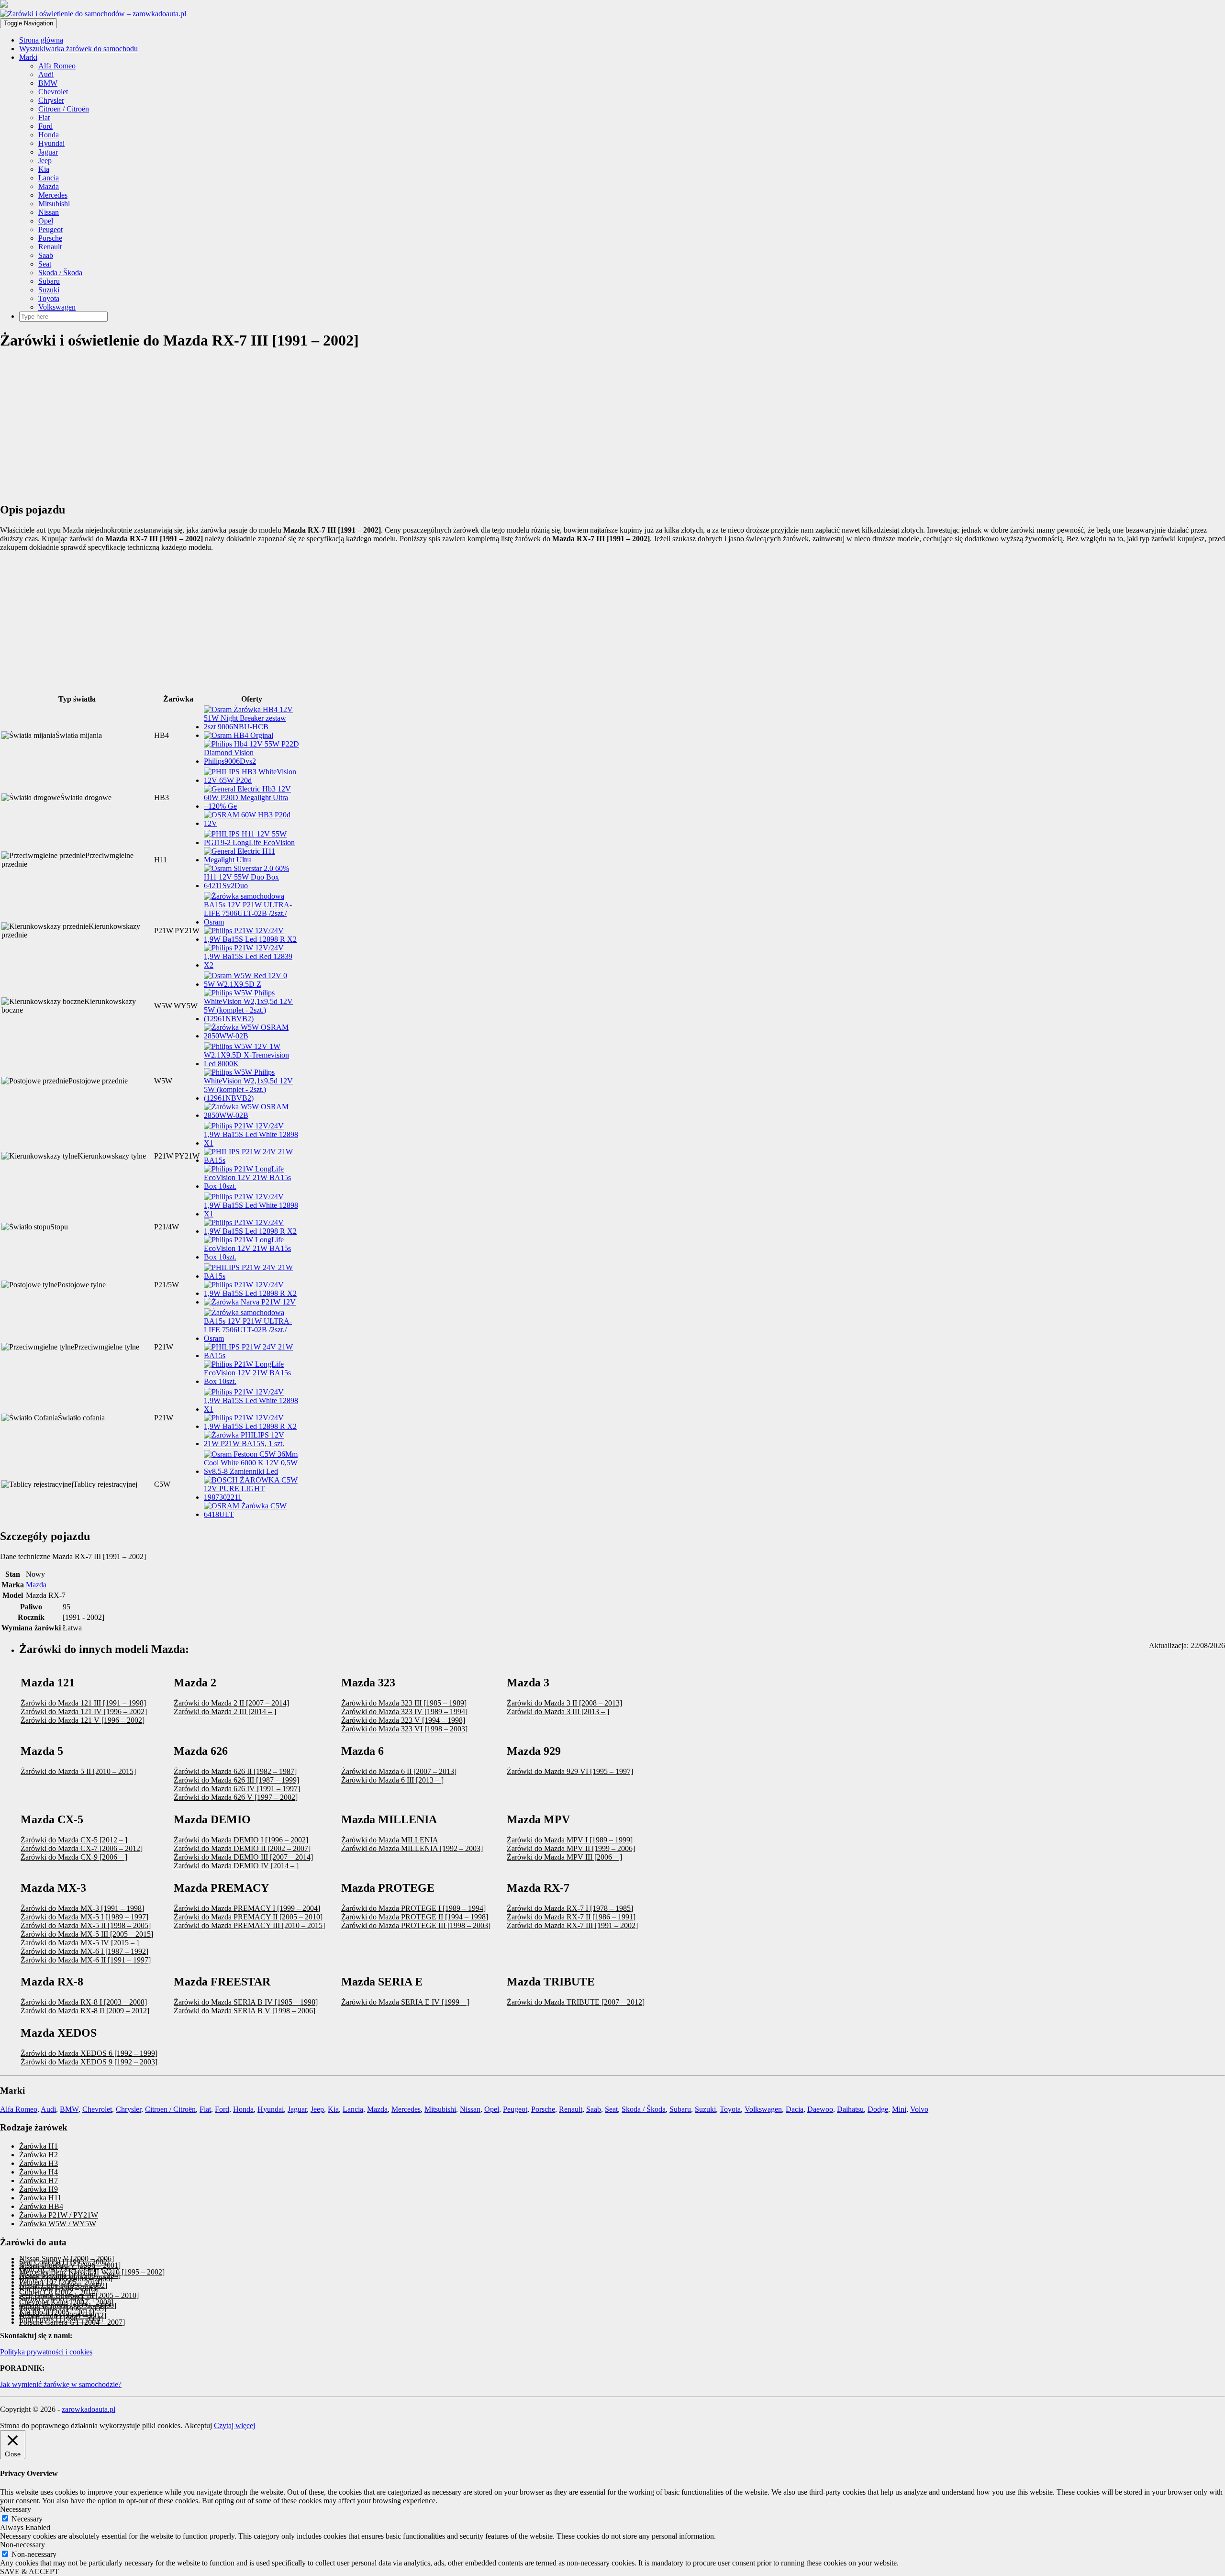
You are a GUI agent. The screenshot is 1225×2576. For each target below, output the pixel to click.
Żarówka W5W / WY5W (58, 2224)
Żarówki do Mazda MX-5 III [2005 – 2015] (87, 1934)
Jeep (45, 161)
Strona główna (41, 40)
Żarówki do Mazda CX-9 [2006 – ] (74, 1857)
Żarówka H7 (39, 2180)
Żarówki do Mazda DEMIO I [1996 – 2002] (241, 1840)
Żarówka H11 (40, 2198)
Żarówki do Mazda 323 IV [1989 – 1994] (404, 1712)
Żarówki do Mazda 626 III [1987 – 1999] (236, 1780)
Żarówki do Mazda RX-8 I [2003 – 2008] (84, 2002)
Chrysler (51, 100)
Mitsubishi (54, 204)
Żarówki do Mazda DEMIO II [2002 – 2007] (242, 1848)
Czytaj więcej (234, 2425)
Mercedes (53, 195)
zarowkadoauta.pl (89, 2409)
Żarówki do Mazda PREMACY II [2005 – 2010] (248, 1917)
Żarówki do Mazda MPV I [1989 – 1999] (570, 1840)
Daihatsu (850, 2109)
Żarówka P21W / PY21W (59, 2215)
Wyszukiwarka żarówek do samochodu (78, 49)
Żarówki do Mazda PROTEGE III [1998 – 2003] (416, 1925)
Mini (899, 2109)
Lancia (49, 178)
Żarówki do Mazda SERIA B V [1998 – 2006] (245, 2011)
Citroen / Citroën (64, 109)
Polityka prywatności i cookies (46, 2352)
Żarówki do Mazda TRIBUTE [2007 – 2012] (576, 2002)
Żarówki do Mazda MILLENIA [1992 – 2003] (412, 1848)
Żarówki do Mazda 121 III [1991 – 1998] (83, 1703)
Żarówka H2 (39, 2155)
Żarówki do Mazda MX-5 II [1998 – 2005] (86, 1925)
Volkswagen (57, 307)
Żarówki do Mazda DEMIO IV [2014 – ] (236, 1866)
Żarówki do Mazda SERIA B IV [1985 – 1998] (246, 2002)
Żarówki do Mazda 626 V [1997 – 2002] (236, 1797)
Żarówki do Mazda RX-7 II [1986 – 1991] (571, 1917)
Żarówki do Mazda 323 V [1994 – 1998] (403, 1720)
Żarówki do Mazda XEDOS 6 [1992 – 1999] (89, 2053)
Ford (45, 126)
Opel (46, 221)
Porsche (50, 238)
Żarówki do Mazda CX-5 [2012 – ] (74, 1840)
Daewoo (820, 2109)
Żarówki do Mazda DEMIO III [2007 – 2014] (243, 1857)
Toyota (49, 298)
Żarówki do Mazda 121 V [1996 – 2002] (83, 1720)
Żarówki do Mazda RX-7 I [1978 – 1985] (570, 1908)
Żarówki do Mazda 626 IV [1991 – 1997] (237, 1789)
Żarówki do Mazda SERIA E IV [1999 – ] (405, 2002)
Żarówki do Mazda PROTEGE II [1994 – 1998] (415, 1917)
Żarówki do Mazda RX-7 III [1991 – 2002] (572, 1925)
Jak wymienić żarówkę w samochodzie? (61, 2384)
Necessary (27, 2519)
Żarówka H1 (39, 2146)
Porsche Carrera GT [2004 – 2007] (72, 2322)
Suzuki (49, 290)
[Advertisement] (287, 427)
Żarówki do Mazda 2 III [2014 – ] (225, 1712)
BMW (48, 83)
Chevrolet (53, 92)
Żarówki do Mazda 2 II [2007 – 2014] (231, 1703)
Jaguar (48, 152)
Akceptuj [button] (198, 2425)
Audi (46, 74)
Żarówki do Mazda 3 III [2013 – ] (558, 1712)
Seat (45, 264)
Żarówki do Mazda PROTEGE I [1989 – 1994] (413, 1908)
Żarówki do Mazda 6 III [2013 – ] (392, 1780)
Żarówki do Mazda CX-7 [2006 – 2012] (82, 1848)
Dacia (795, 2109)
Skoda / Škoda (60, 273)
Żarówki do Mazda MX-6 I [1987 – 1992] (84, 1951)
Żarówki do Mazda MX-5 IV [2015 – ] (80, 1943)
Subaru (49, 281)
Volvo (919, 2109)
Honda (49, 135)
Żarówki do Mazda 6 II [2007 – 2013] (399, 1771)
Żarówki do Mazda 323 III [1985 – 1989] (404, 1703)
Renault (50, 247)
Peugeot (50, 229)
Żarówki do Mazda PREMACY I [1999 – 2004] (247, 1908)
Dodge (878, 2109)
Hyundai (51, 143)
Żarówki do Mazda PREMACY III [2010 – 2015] (249, 1925)
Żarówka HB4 (41, 2206)
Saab (46, 255)
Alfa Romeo (57, 66)
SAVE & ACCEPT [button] (29, 2571)
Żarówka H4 (39, 2172)
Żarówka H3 (39, 2163)
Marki (28, 57)
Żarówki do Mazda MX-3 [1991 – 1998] (82, 1908)
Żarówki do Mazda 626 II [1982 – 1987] (235, 1771)
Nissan (49, 212)
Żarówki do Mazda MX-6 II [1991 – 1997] (86, 1960)
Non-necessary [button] (22, 2545)
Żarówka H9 (39, 2189)
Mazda (49, 186)
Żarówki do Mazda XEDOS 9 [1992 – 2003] (89, 2062)
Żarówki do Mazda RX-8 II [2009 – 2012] (85, 2011)
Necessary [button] (16, 2509)
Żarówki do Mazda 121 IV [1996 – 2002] (84, 1712)
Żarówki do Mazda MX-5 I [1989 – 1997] (84, 1917)
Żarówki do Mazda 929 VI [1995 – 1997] (570, 1771)
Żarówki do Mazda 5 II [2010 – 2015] (78, 1771)
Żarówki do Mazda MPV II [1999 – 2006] (571, 1848)
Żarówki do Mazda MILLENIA (390, 1840)
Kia (44, 169)
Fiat (44, 117)
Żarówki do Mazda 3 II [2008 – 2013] (564, 1703)
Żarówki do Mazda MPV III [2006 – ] (564, 1857)
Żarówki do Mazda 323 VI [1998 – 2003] (404, 1729)
